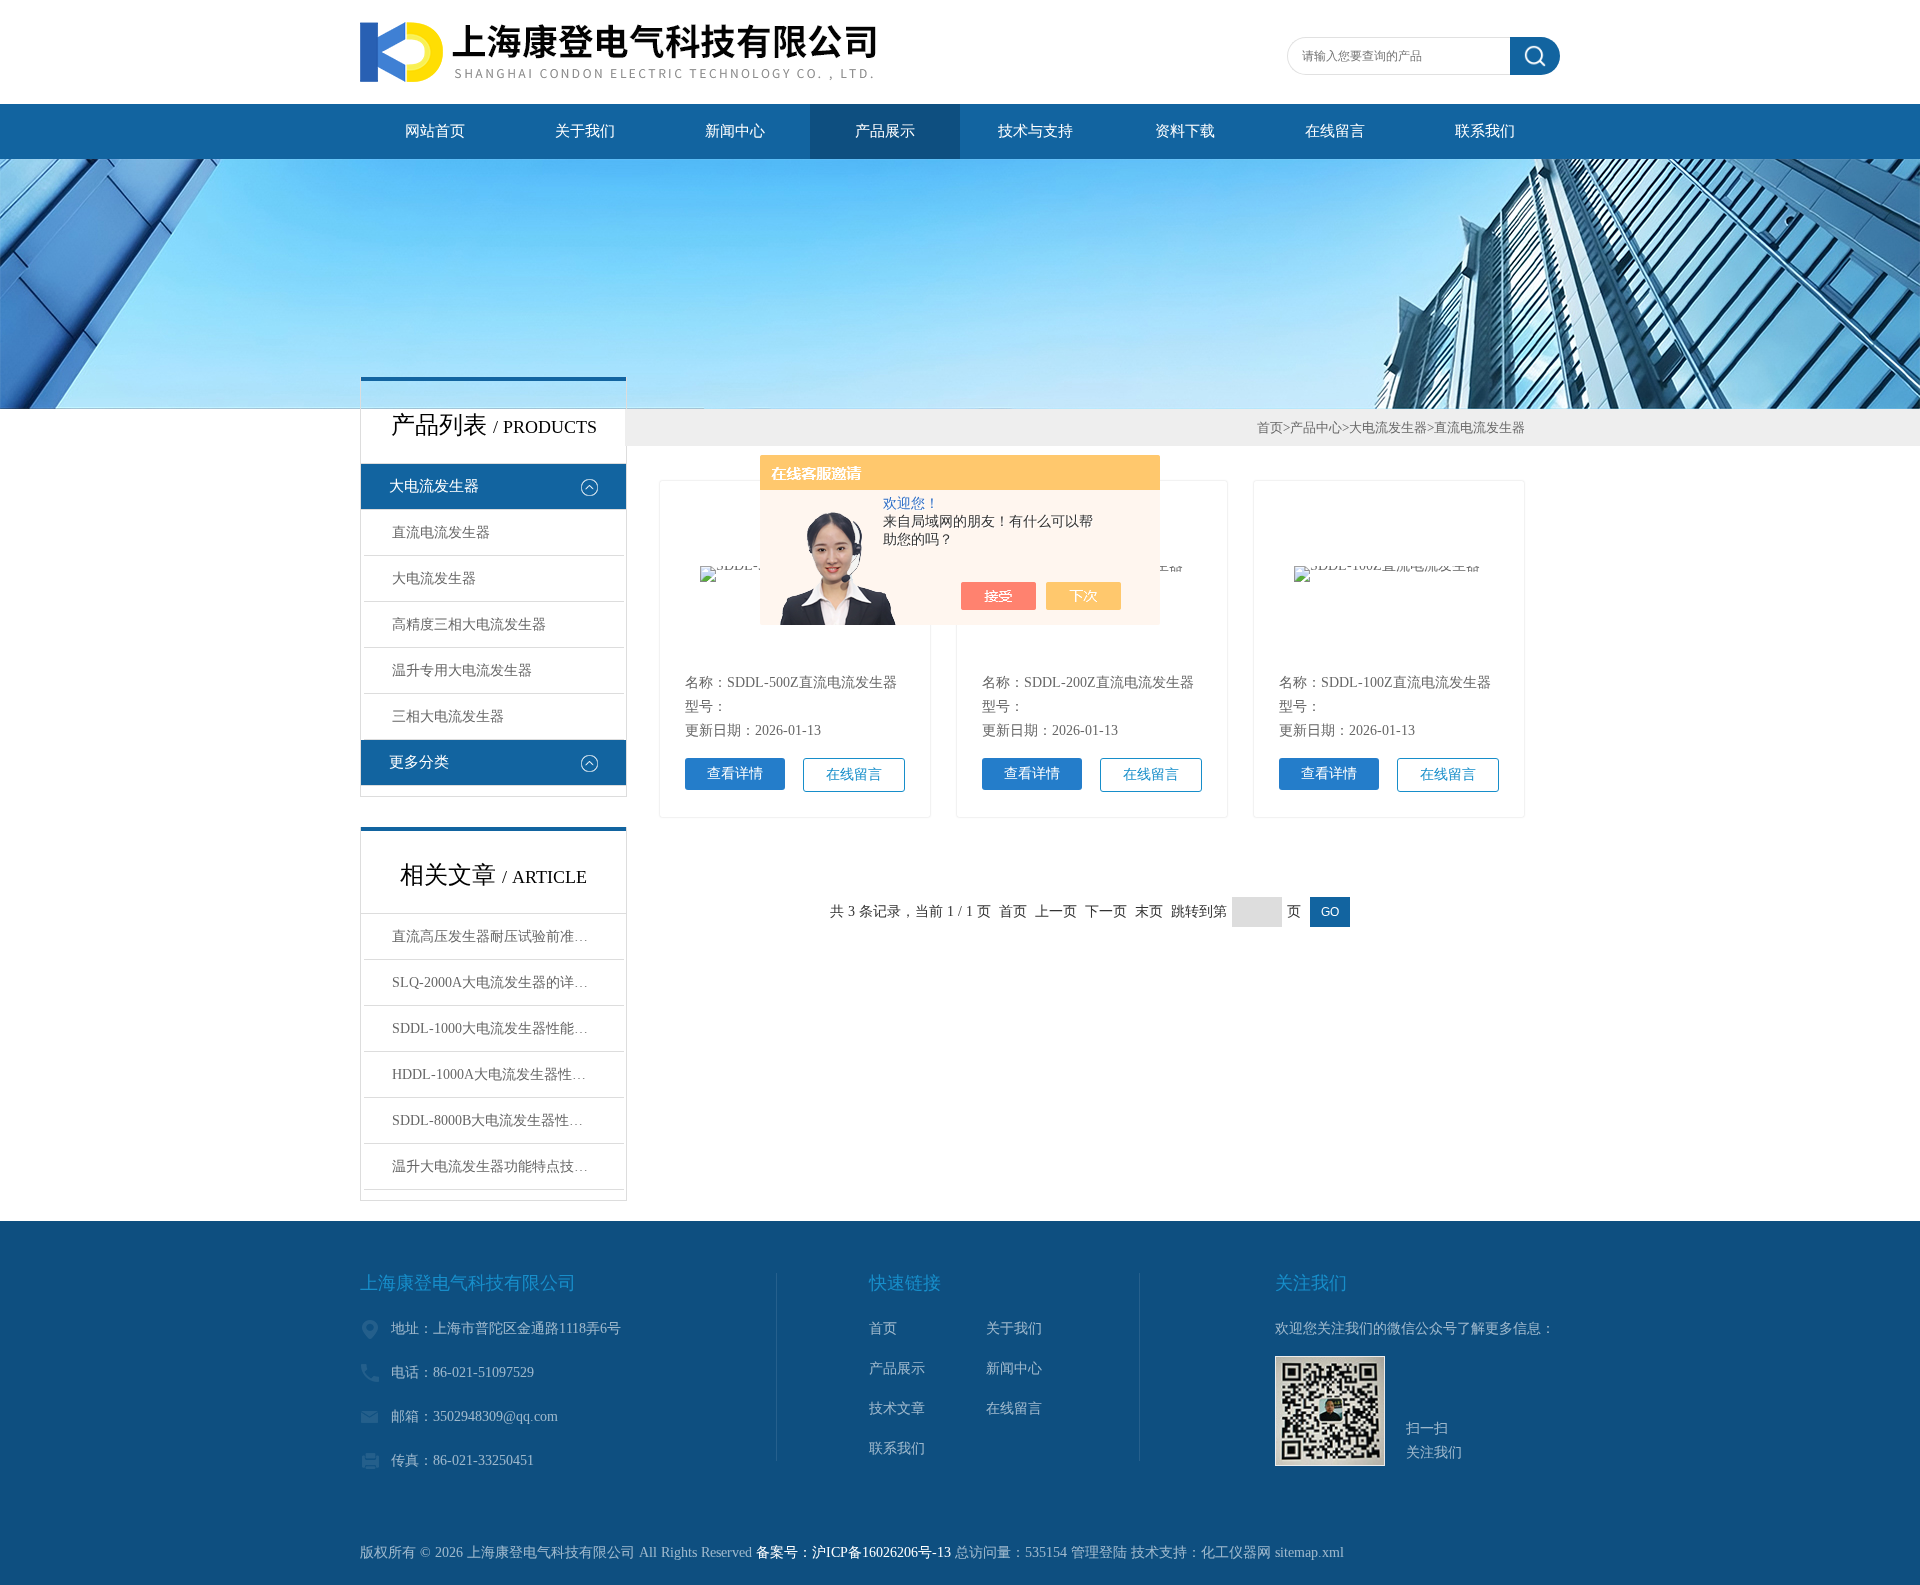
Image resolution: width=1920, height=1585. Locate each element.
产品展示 (885, 131)
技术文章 (897, 1408)
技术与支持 (1035, 131)
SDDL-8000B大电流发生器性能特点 (501, 1120)
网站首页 (435, 131)
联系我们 (1485, 131)
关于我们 (585, 131)
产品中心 (1316, 427)
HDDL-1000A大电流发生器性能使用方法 (508, 1074)
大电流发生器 (434, 486)
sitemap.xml (1309, 1552)
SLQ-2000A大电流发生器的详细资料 (504, 982)
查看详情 (735, 773)
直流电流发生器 (441, 532)
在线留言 (1335, 131)
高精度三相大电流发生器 (469, 624)
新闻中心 (735, 131)
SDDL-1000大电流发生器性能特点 (497, 1028)
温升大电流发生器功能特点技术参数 (504, 1166)
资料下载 (1185, 131)
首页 (1270, 427)
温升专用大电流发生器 (462, 670)
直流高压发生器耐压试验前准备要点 (504, 936)
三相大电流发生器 (448, 716)
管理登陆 (1099, 1552)
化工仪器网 (1236, 1552)
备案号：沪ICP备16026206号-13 (853, 1552)
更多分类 (419, 762)
